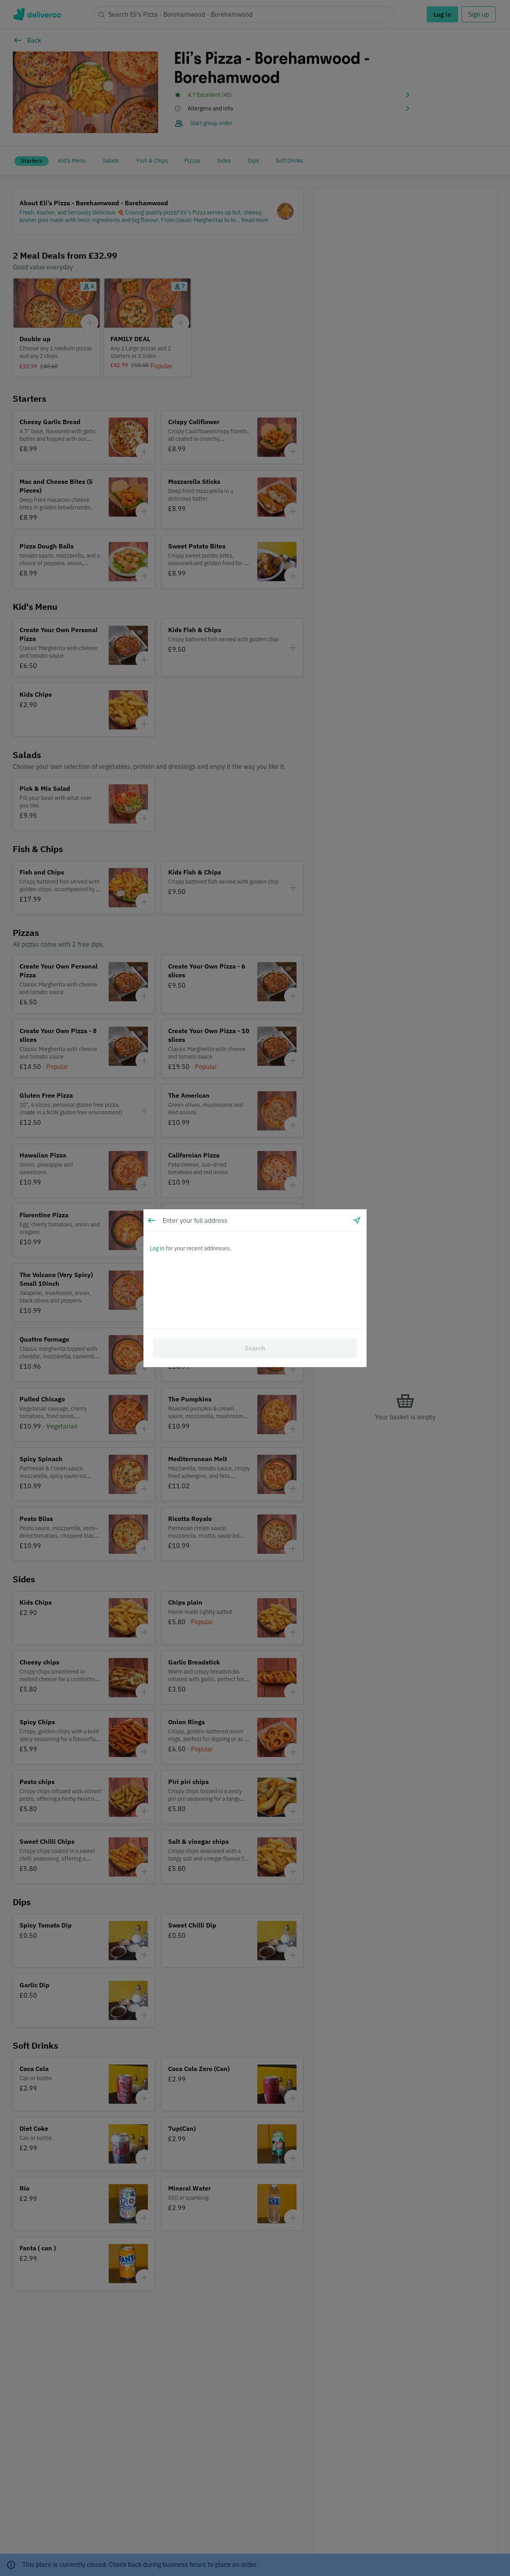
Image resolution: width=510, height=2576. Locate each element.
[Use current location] (357, 1220)
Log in (157, 1248)
